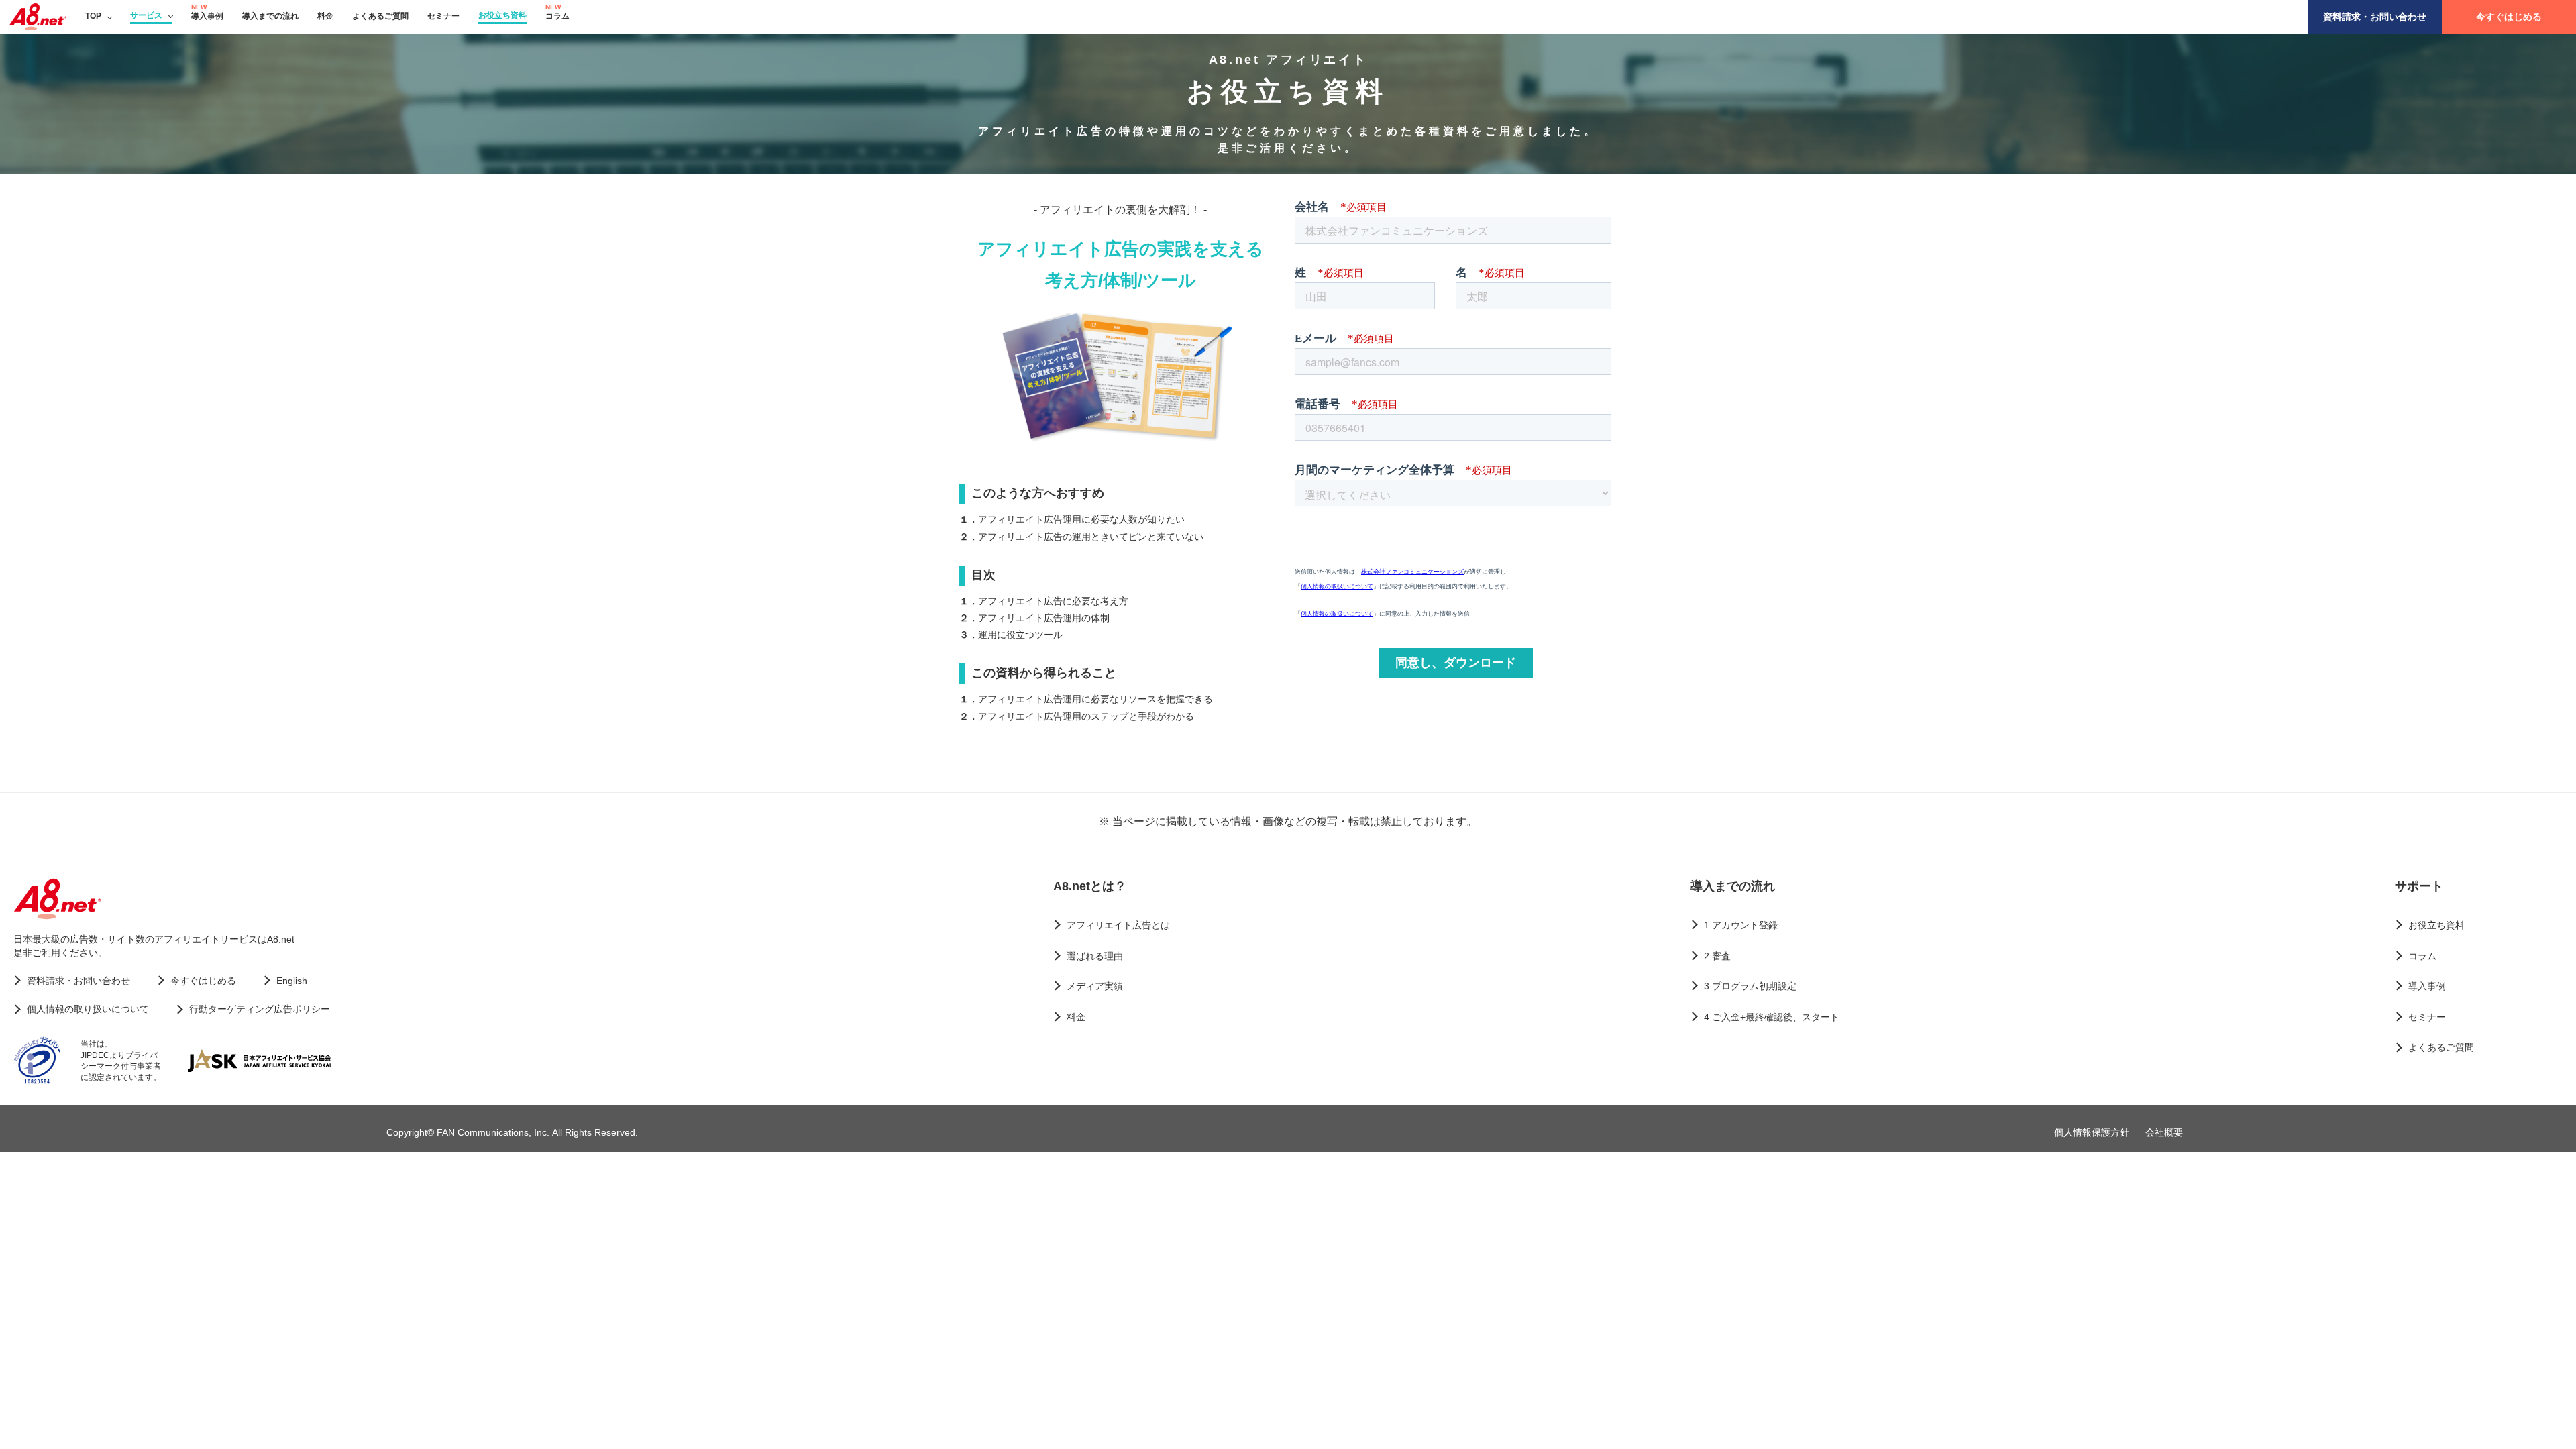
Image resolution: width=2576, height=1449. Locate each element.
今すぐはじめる (2509, 17)
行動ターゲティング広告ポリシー (260, 1009)
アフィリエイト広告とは (1118, 925)
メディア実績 (1095, 986)
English (292, 981)
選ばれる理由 (1095, 956)
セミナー (443, 16)
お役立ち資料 (502, 15)
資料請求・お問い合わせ (2375, 17)
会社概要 (2164, 1132)
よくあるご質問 (380, 16)
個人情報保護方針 (2092, 1132)
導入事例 (207, 16)
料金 (325, 16)
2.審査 (1717, 956)
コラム (557, 16)
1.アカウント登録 (1741, 925)
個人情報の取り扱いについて (88, 1009)
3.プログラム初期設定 (1750, 986)
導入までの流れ (270, 16)
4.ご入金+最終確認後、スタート (1772, 1017)
